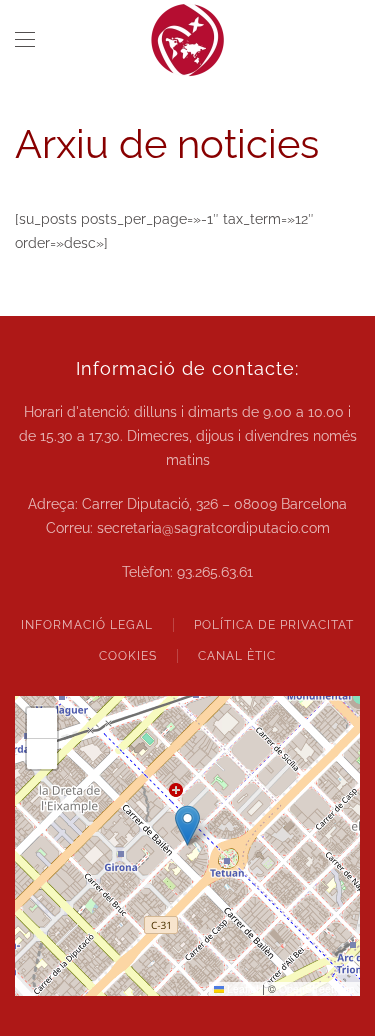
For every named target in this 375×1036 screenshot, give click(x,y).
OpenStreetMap (317, 988)
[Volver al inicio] (188, 40)
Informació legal (87, 625)
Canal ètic (237, 656)
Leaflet (241, 988)
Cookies (128, 656)
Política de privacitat (274, 625)
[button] (25, 40)
